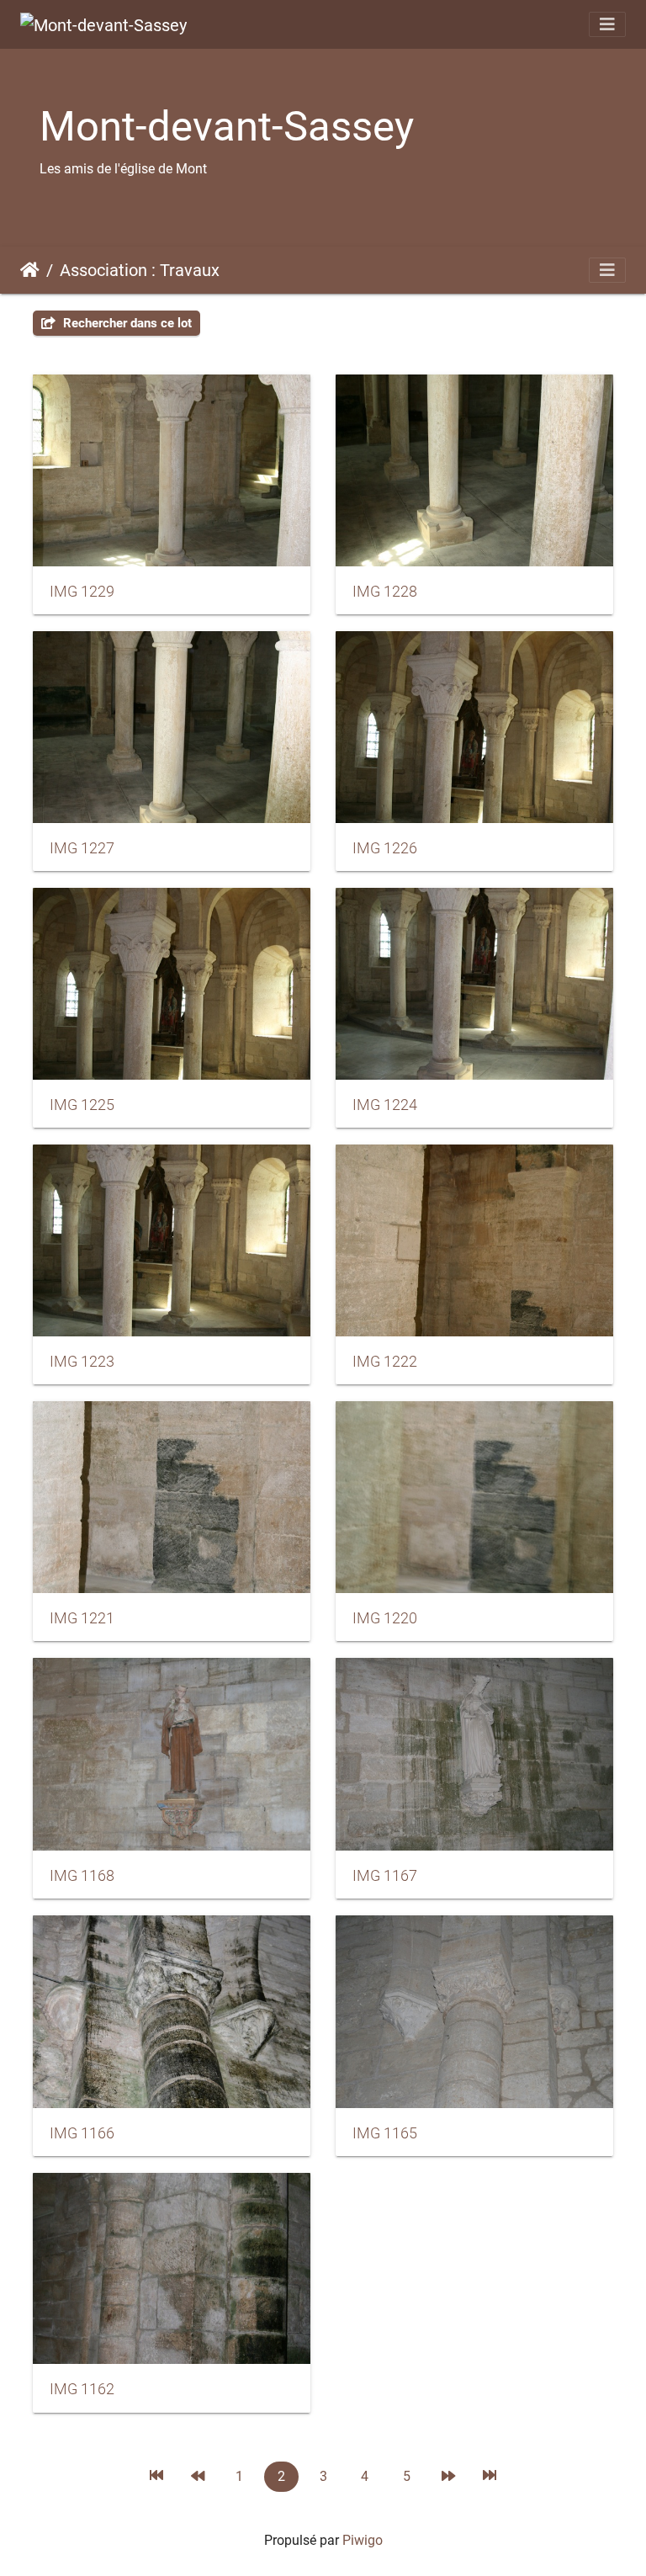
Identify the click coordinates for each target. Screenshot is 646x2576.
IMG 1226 (385, 848)
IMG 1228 (385, 592)
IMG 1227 (82, 848)
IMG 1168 (82, 1876)
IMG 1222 (385, 1362)
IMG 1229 (82, 592)
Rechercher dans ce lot (126, 323)
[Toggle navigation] (607, 24)
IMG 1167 (385, 1876)
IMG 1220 (385, 1618)
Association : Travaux (140, 270)
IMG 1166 (82, 2133)
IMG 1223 (82, 1362)
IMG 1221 (82, 1618)
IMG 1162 (82, 2389)
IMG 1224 (385, 1105)
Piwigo (363, 2540)
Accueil (30, 270)
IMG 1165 (385, 2133)
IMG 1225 (82, 1105)
